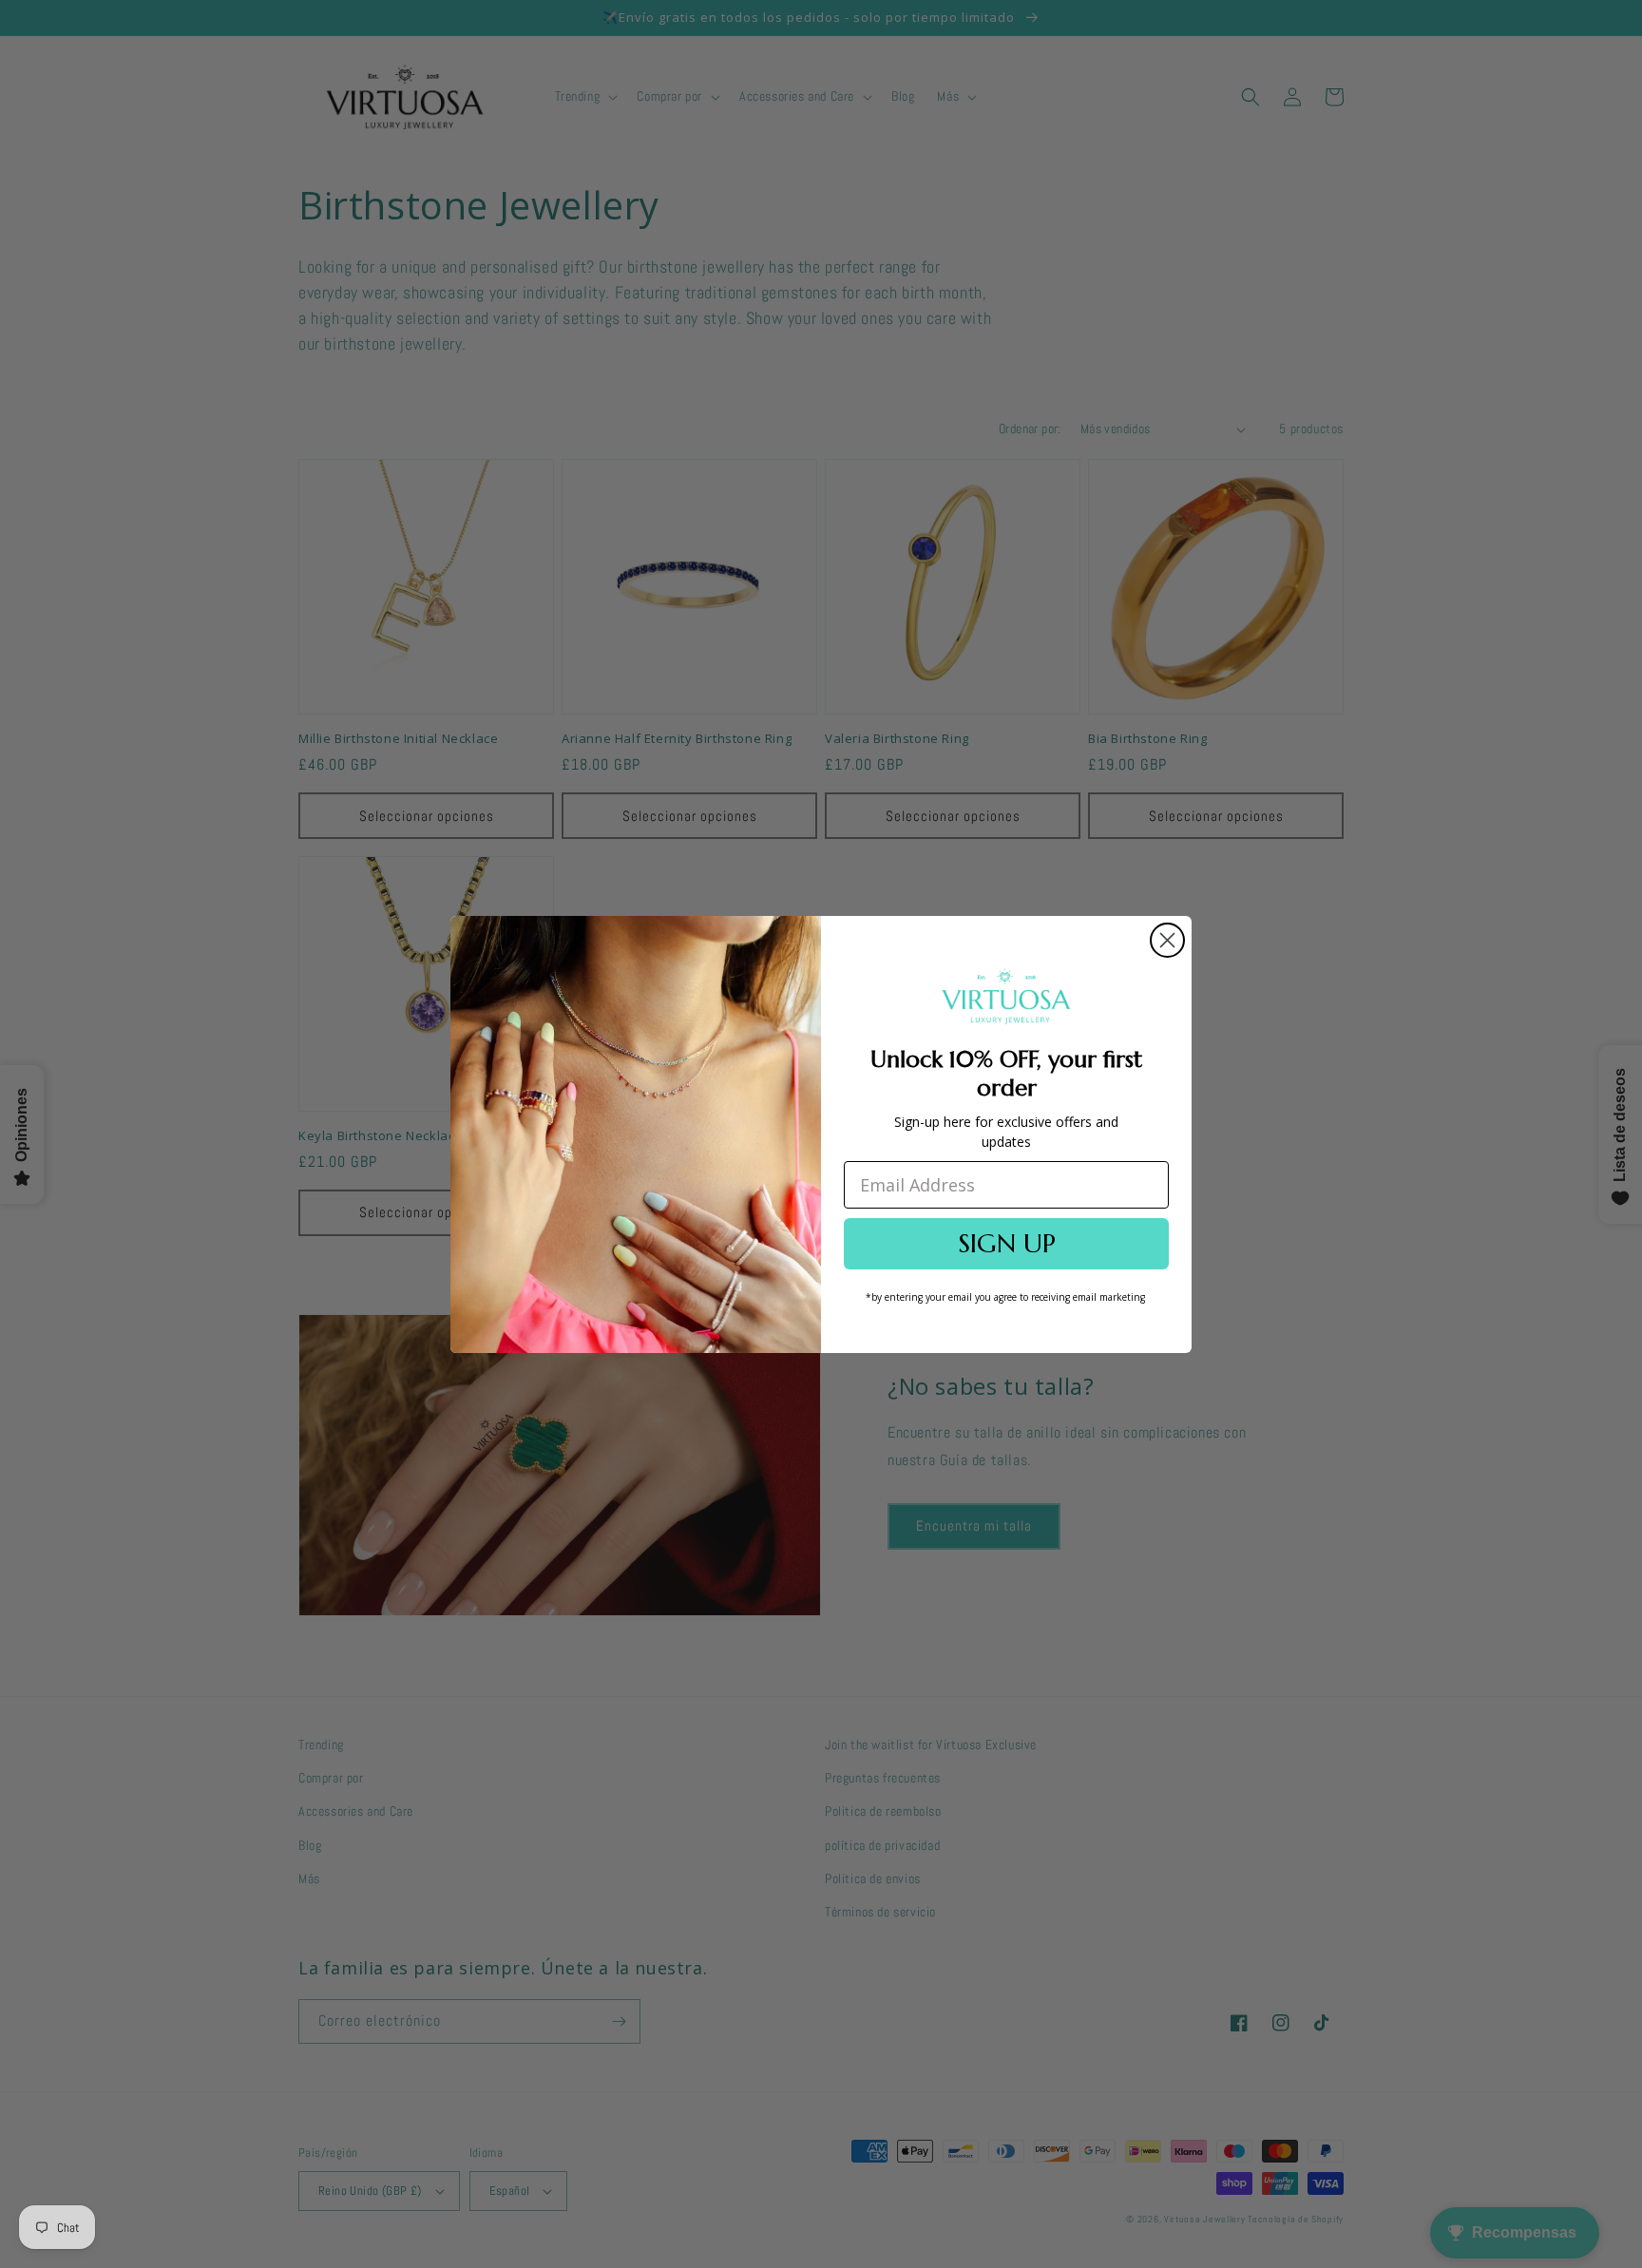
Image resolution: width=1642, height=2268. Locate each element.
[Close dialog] (1167, 940)
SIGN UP (1007, 1243)
